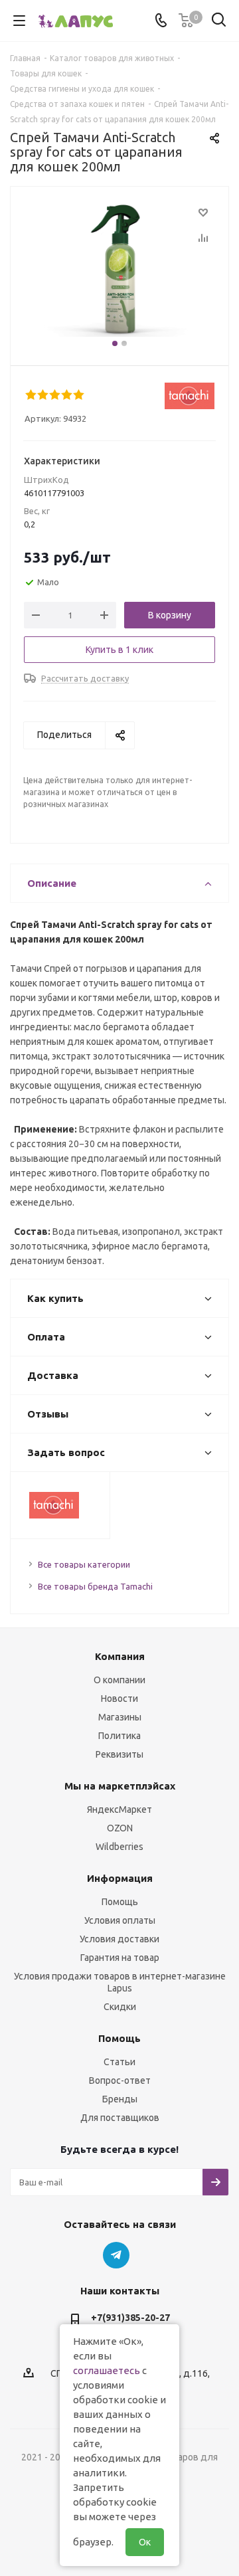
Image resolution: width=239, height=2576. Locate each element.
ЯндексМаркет (119, 1809)
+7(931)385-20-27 (130, 2318)
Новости (119, 1699)
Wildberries (119, 1847)
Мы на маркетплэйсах (120, 1786)
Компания (120, 1656)
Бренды (120, 2099)
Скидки (120, 2007)
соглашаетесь (107, 2370)
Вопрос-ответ (120, 2080)
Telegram (116, 2255)
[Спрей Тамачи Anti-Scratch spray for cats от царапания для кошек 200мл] (119, 270)
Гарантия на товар (120, 1958)
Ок (145, 2542)
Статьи (119, 2062)
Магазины (120, 1717)
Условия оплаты (120, 1920)
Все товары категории (84, 1564)
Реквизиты (119, 1754)
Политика (119, 1736)
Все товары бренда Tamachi (95, 1586)
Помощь (120, 1902)
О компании (119, 1680)
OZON (120, 1828)
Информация (120, 1878)
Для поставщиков (120, 2118)
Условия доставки (119, 1939)
